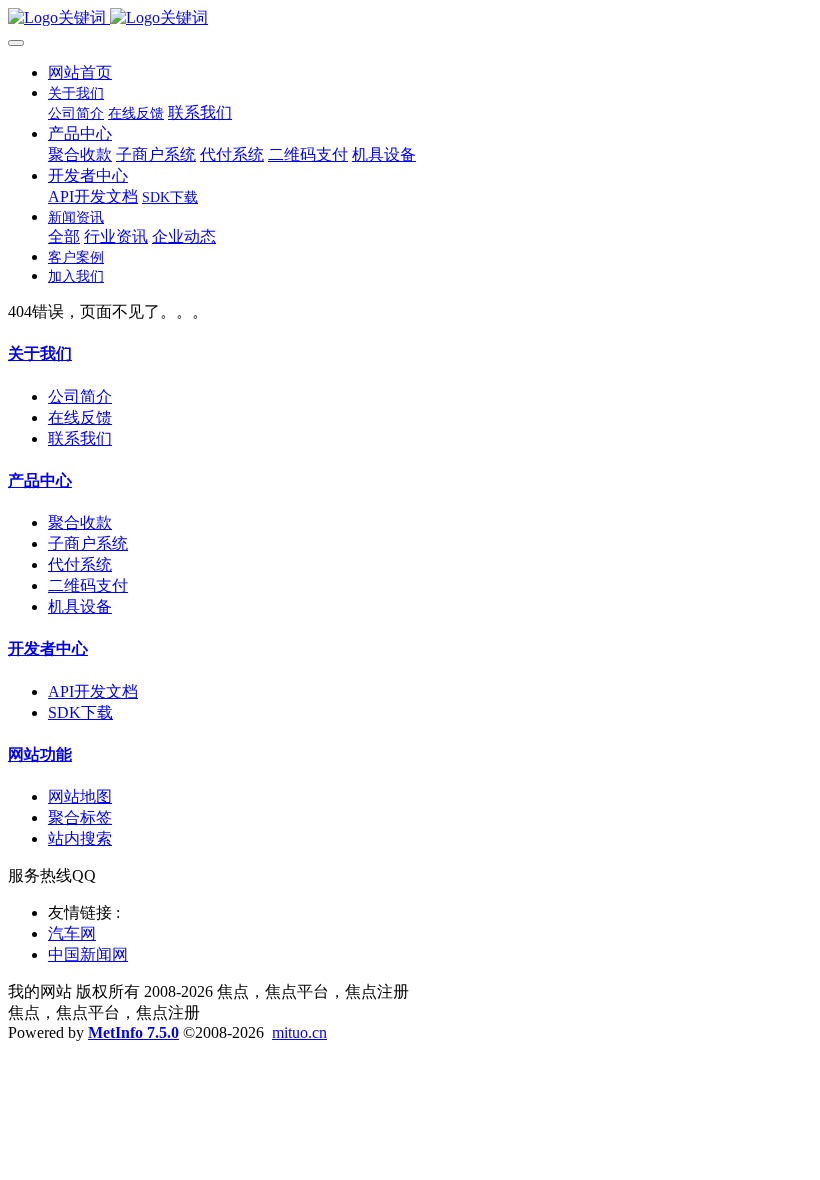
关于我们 (40, 353)
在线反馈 (80, 417)
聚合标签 (80, 817)
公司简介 (80, 396)
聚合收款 (80, 522)
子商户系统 (88, 543)
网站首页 (80, 72)
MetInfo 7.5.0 (133, 1032)
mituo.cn (299, 1032)
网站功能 (40, 754)
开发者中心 (48, 648)
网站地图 (80, 796)
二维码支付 (88, 585)
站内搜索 (80, 838)
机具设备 (80, 606)
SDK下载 (80, 712)
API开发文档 (93, 691)
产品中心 (40, 480)
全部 (64, 236)
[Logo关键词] (410, 18)
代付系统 (80, 564)
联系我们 (80, 438)
